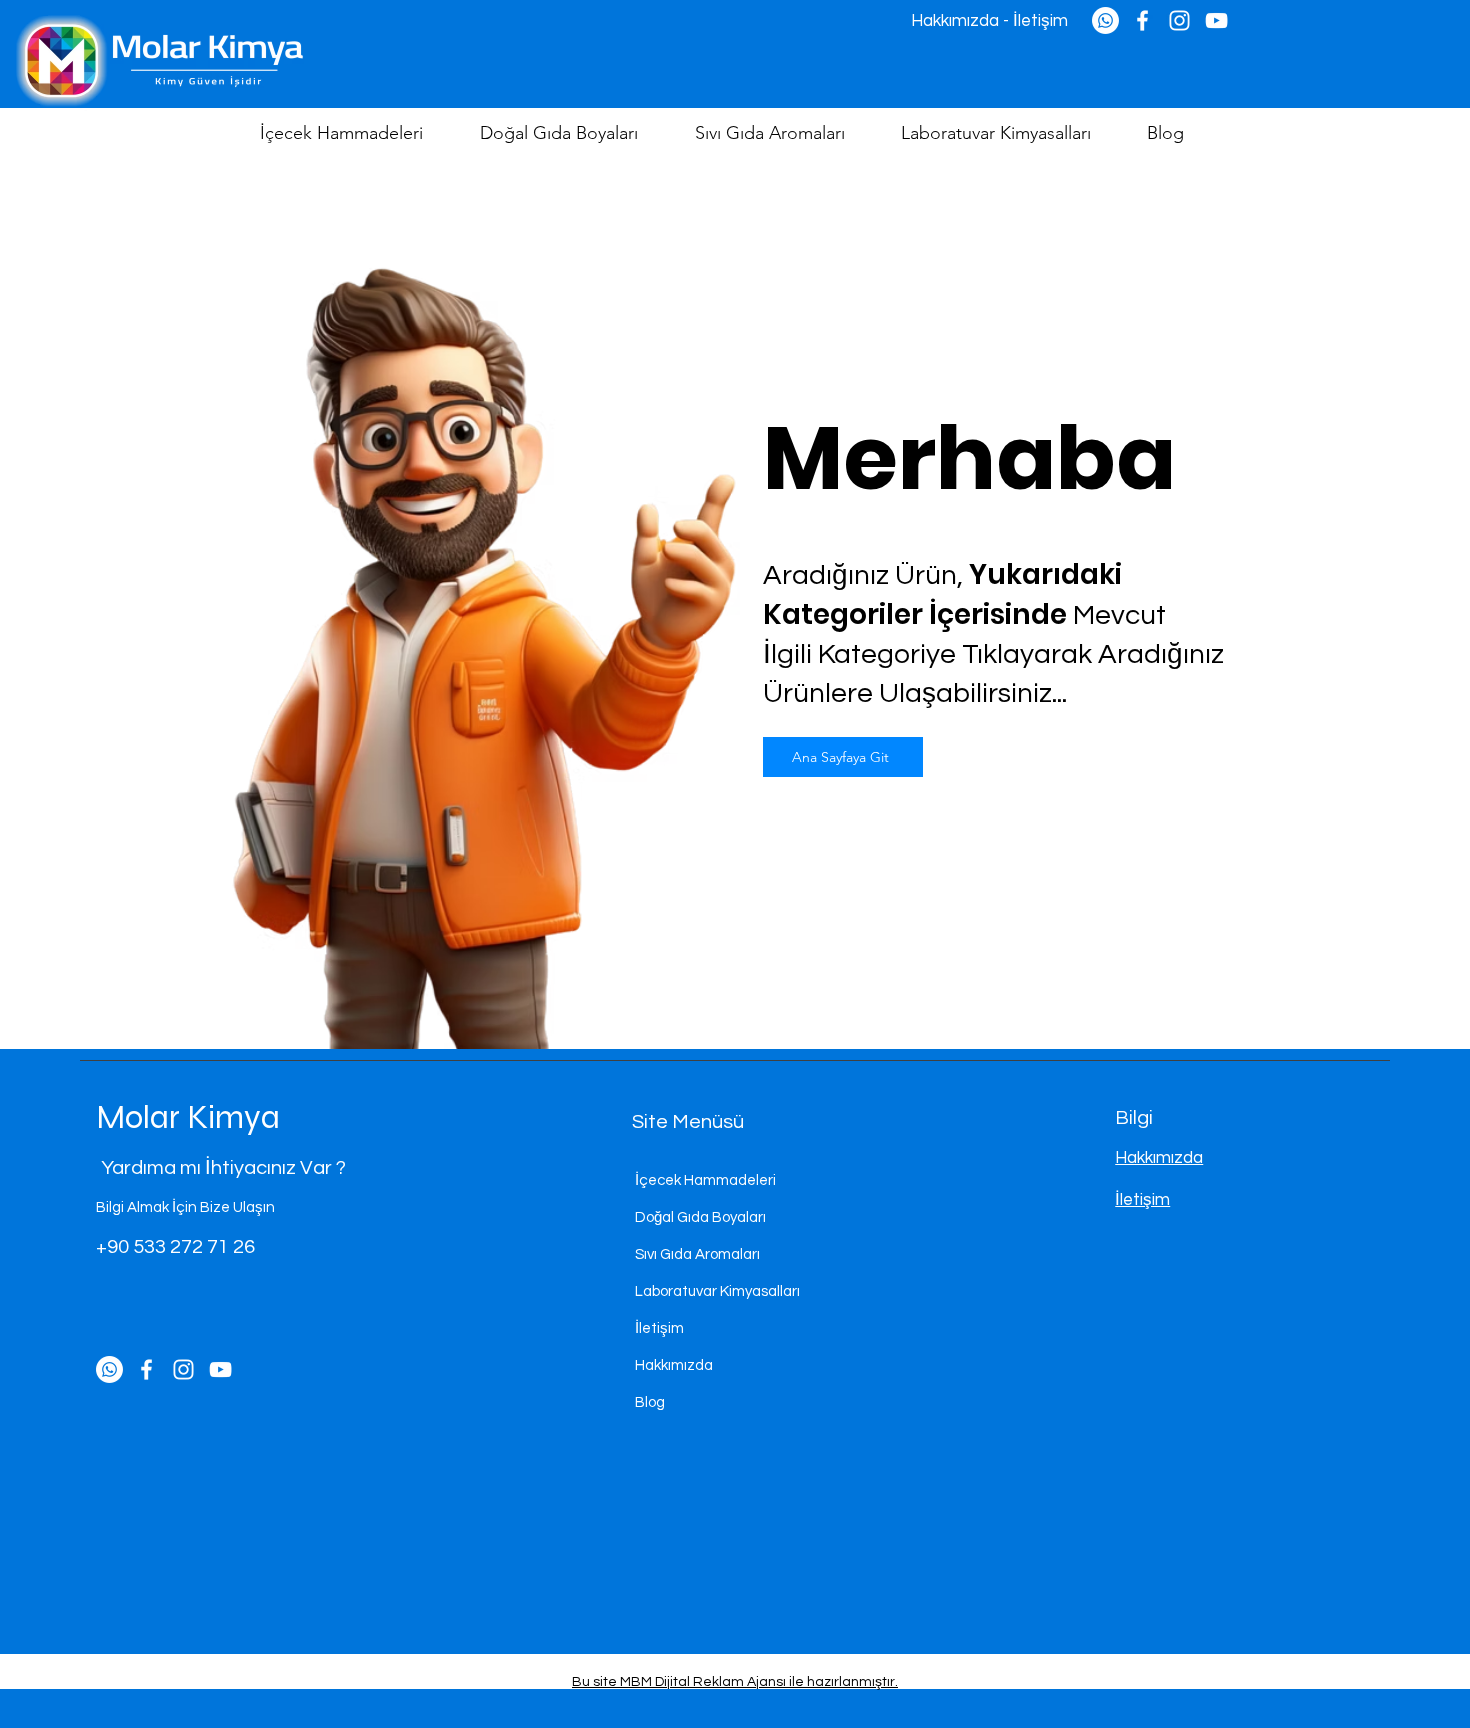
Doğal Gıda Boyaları (700, 1217)
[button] (355, 133)
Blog (650, 1402)
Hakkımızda (674, 1365)
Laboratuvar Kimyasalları (717, 1291)
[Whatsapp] (109, 1369)
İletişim (659, 1328)
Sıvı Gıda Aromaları (697, 1254)
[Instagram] (183, 1369)
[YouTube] (220, 1369)
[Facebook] (146, 1369)
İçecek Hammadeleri (705, 1180)
